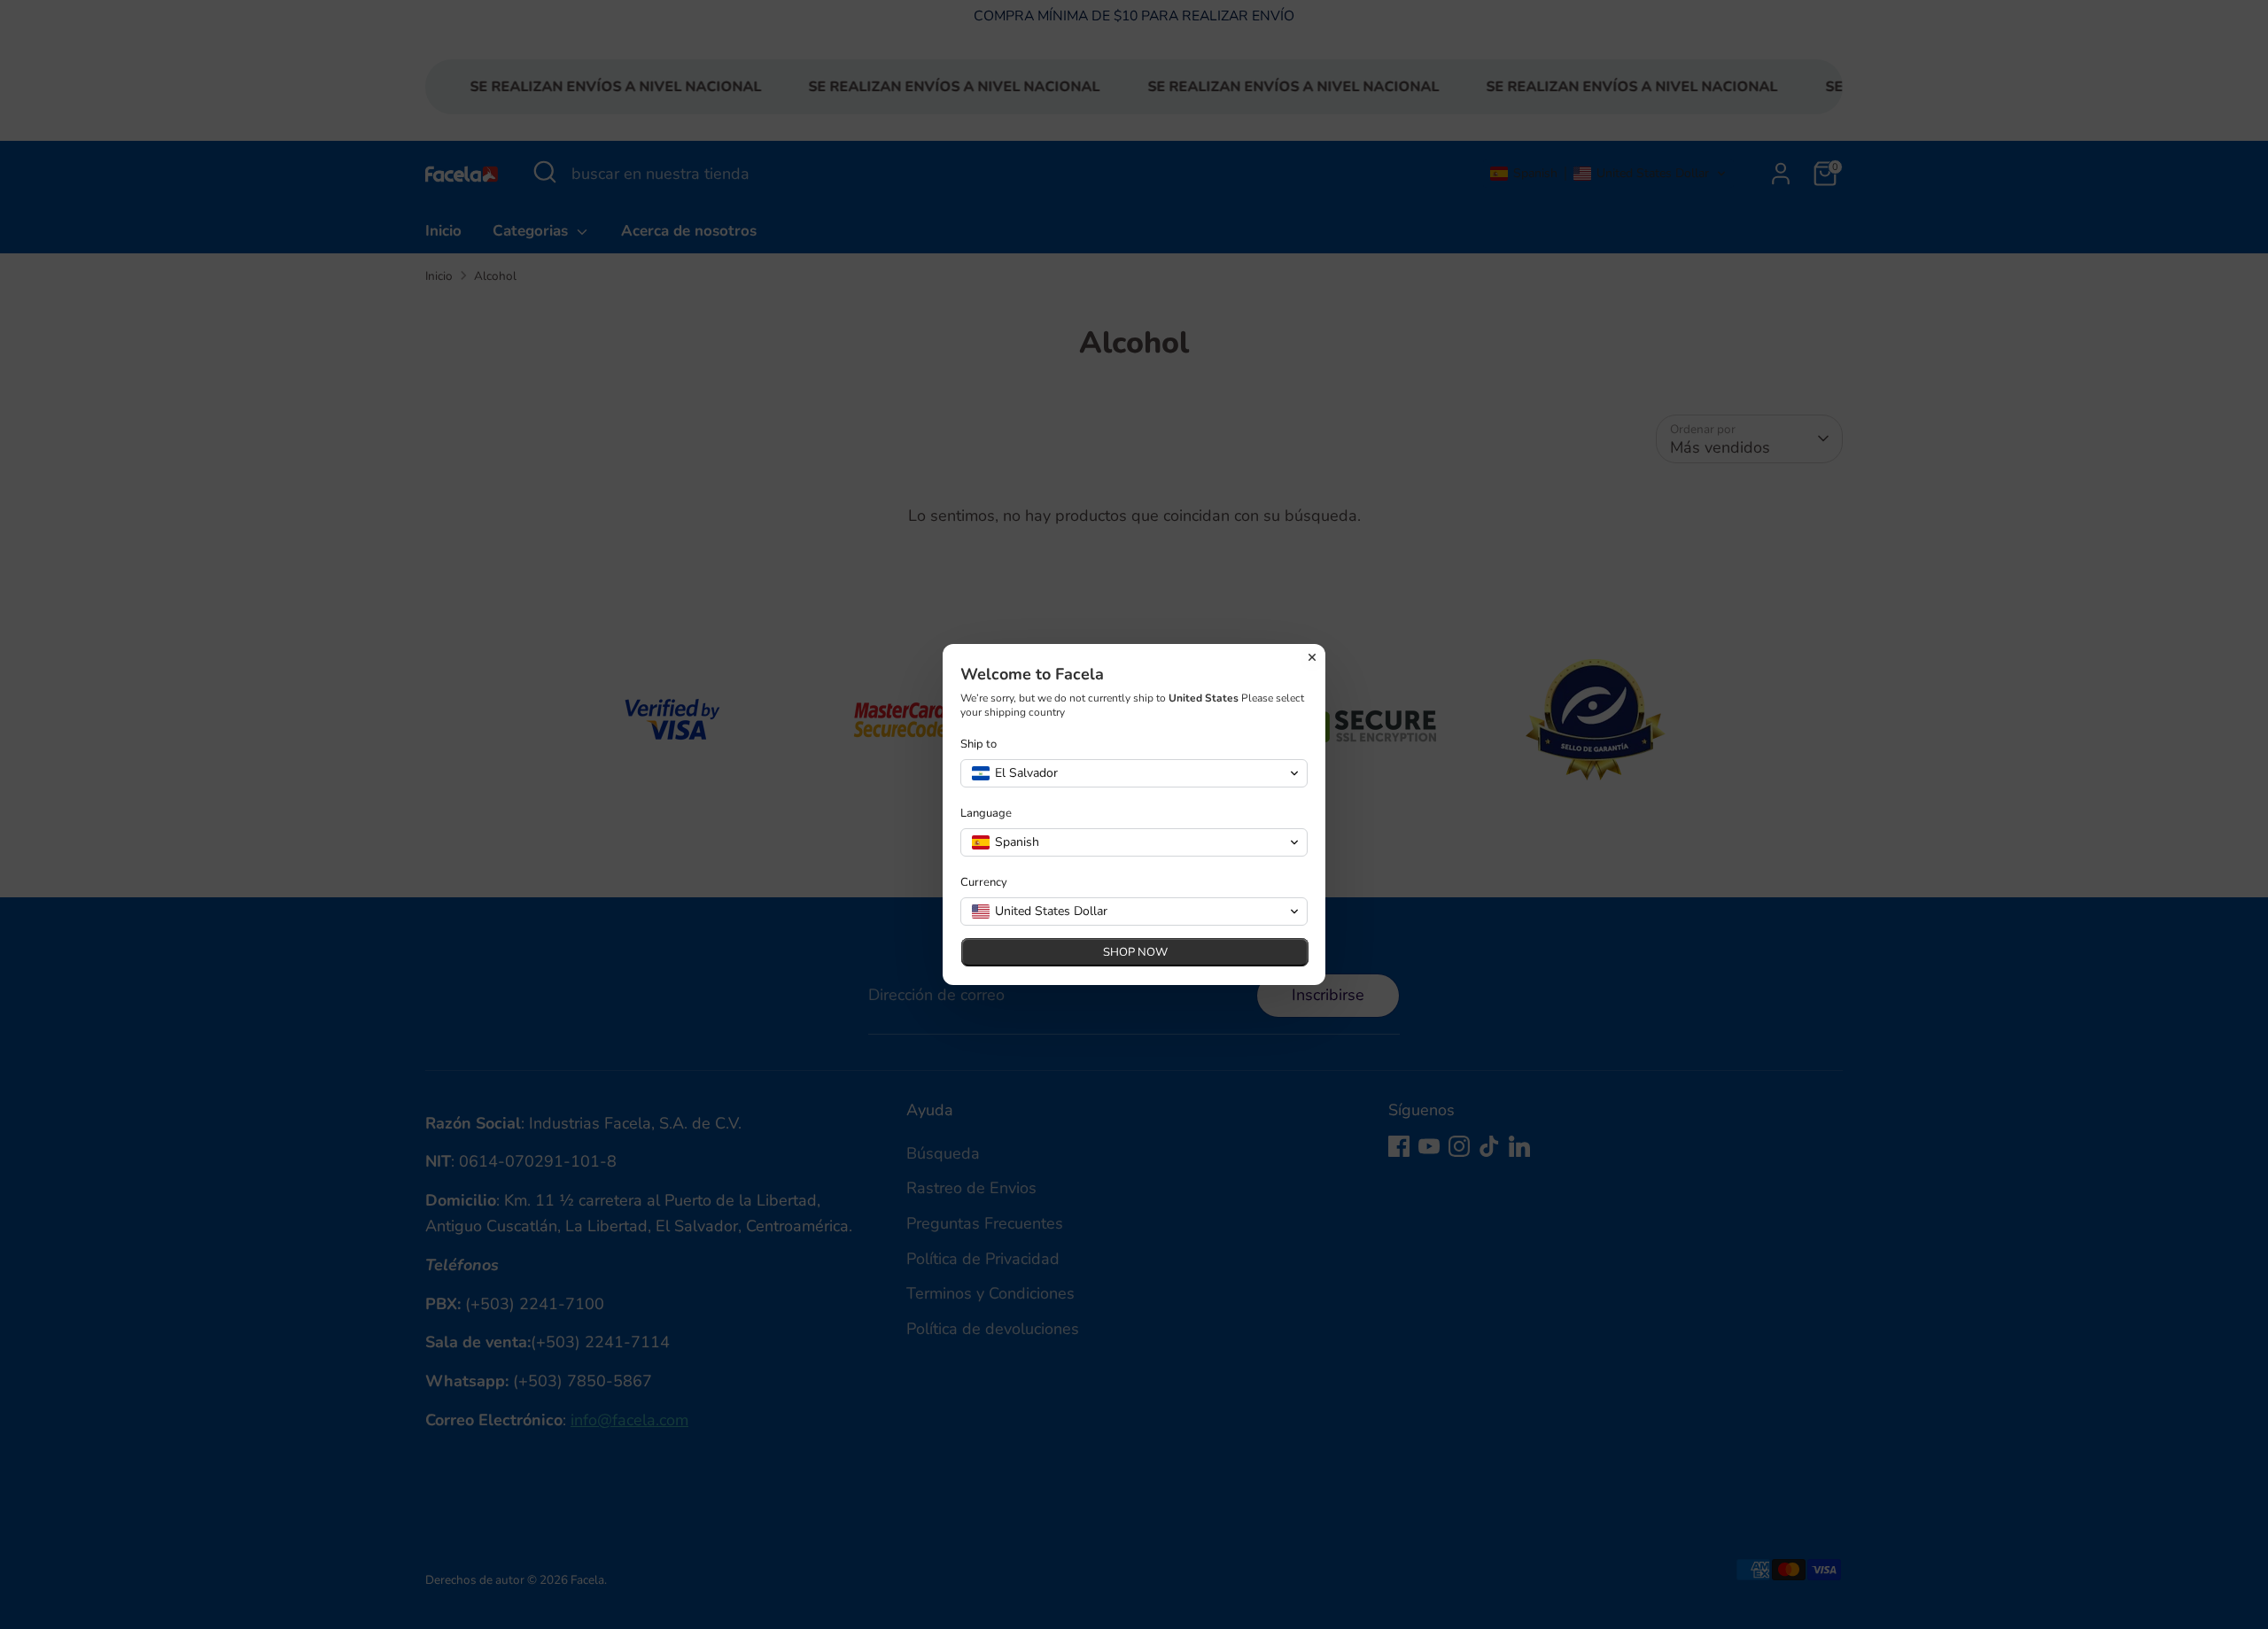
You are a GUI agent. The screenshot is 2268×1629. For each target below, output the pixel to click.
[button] (1134, 773)
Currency (984, 883)
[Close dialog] (1312, 657)
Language (986, 814)
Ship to (979, 745)
